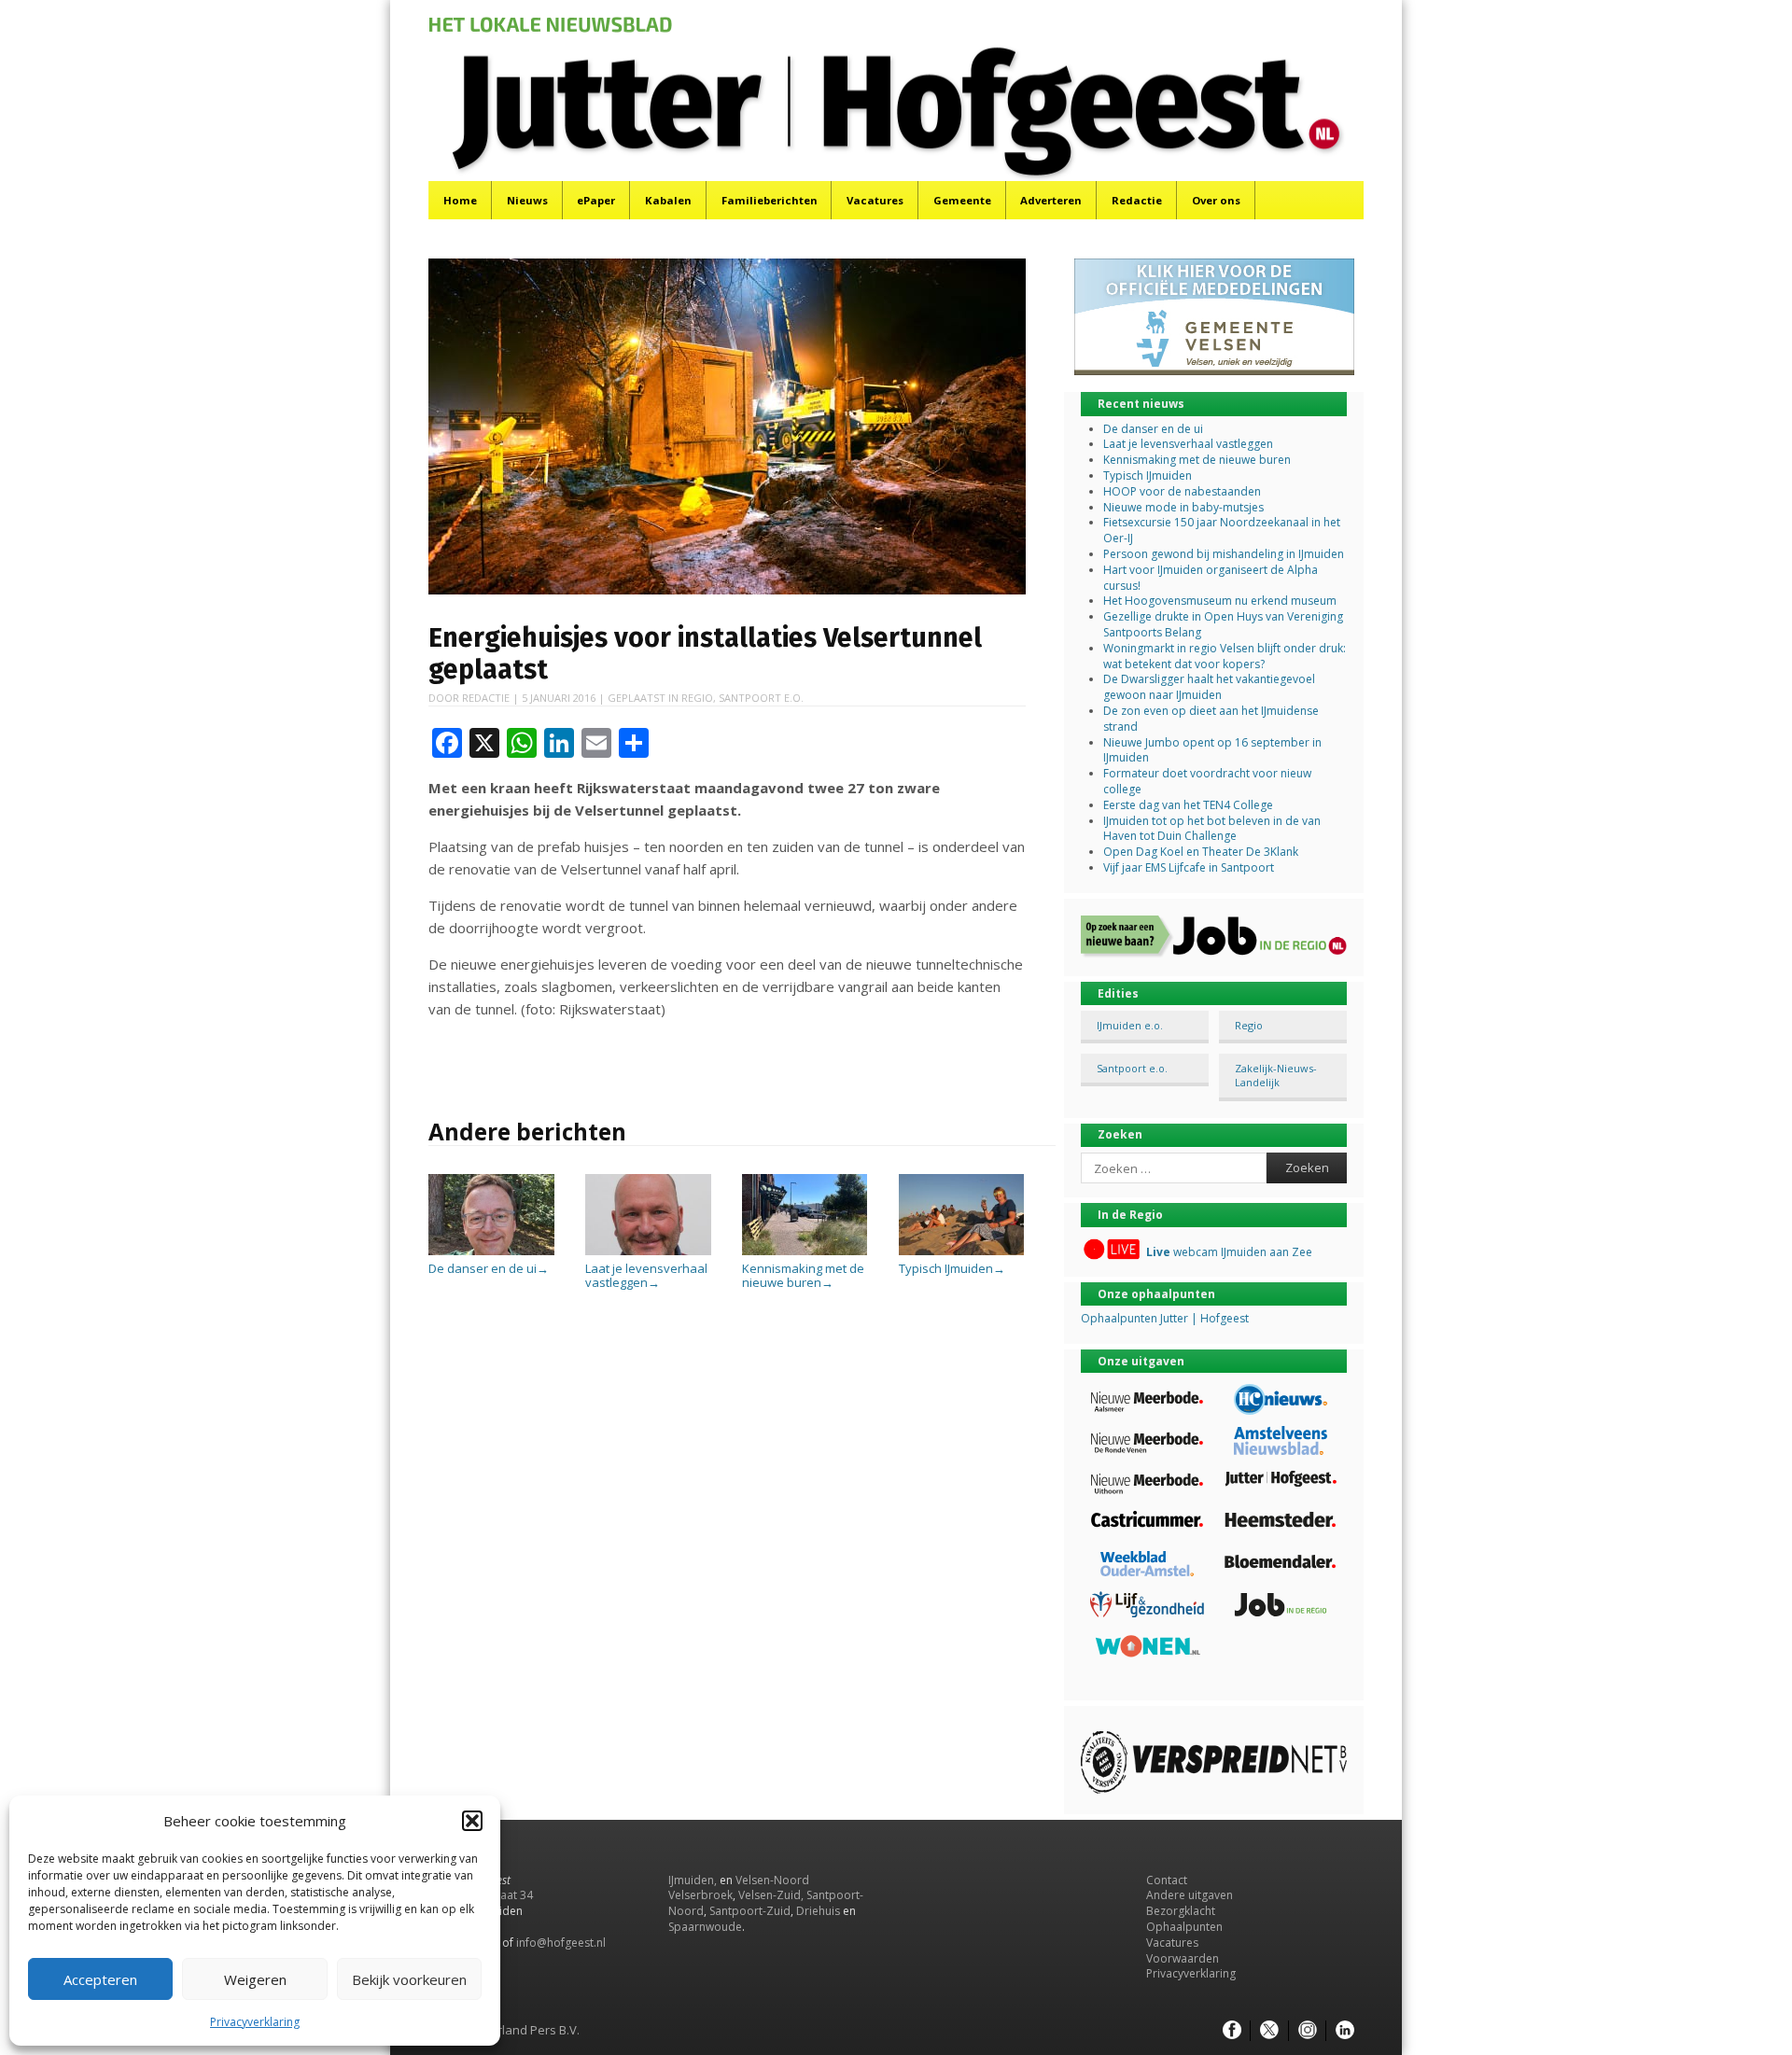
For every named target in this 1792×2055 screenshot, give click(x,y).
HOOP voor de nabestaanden (1182, 491)
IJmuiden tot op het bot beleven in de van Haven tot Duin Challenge (1212, 829)
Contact (1167, 1880)
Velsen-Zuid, (771, 1895)
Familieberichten (770, 200)
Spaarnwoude (705, 1927)
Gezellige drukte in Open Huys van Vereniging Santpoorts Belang (1223, 624)
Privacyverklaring (255, 2022)
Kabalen (668, 200)
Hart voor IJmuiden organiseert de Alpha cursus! (1211, 578)
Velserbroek (700, 1895)
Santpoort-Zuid (750, 1911)
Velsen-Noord (772, 1880)
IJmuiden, (693, 1880)
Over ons (1216, 200)
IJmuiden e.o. (1130, 1025)
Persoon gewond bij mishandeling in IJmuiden (1224, 554)
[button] (472, 1821)
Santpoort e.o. (761, 698)
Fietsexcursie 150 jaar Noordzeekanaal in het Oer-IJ (1222, 530)
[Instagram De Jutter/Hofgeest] (1308, 2031)
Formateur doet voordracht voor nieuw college (1207, 781)
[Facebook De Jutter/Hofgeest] (1232, 2031)
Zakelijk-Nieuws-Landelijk (1276, 1075)
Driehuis (818, 1911)
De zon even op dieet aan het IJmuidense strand (1211, 719)
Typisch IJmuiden (952, 1268)
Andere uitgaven (1190, 1895)
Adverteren (1051, 200)
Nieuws (527, 200)
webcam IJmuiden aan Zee (1229, 1252)
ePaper (596, 200)
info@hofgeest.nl (561, 1943)
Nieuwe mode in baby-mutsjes (1183, 507)
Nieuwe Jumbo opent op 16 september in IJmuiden (1212, 750)
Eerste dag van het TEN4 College (1188, 805)
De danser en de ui (489, 1268)
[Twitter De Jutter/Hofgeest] (1269, 2031)
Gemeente (962, 200)
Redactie (1137, 200)
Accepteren (100, 1979)
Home (460, 200)
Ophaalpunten (1184, 1927)
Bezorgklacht (1181, 1911)
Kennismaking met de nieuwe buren (803, 1275)
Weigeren (255, 1979)
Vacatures (875, 200)
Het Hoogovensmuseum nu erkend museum (1220, 601)
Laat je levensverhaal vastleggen (646, 1275)
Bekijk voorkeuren (409, 1979)
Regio (697, 698)
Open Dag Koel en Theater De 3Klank (1201, 852)
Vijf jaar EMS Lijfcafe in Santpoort (1189, 867)
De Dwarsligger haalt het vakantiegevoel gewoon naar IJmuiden (1209, 687)
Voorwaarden (1183, 1958)
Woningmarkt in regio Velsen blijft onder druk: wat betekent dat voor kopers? (1225, 656)
